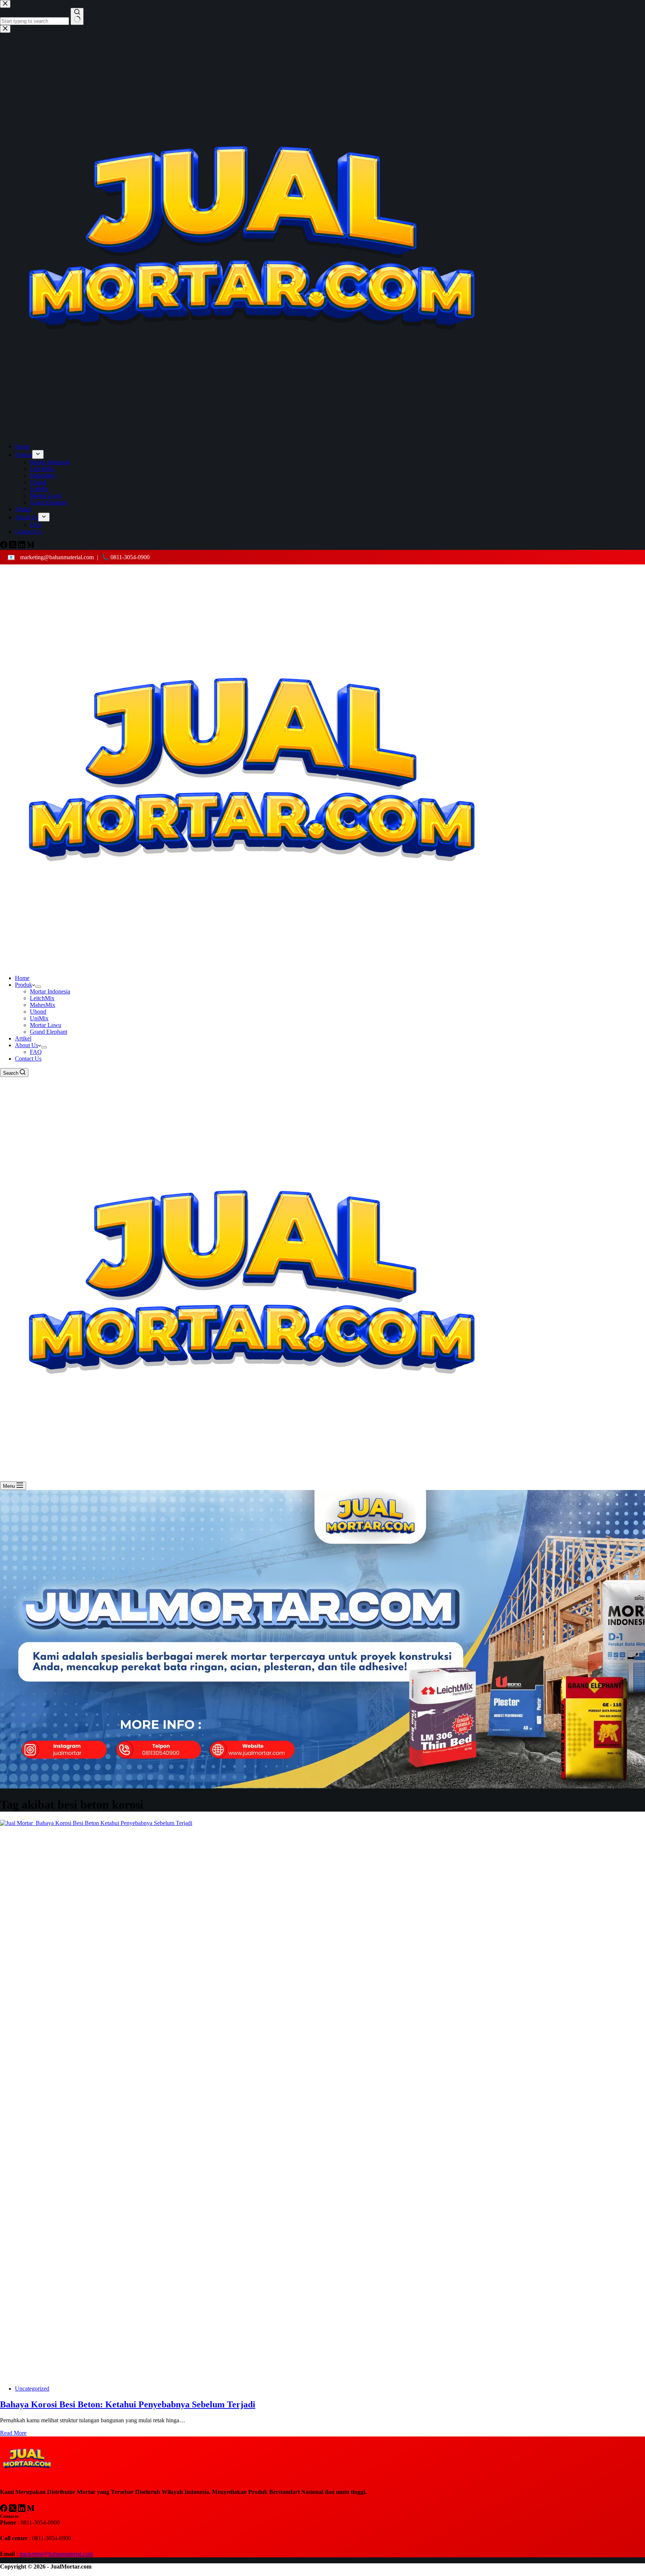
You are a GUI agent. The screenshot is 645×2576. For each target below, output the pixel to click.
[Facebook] (4, 2510)
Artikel (23, 1038)
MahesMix (43, 1005)
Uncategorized (32, 2389)
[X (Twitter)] (13, 2510)
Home (22, 978)
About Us (27, 1045)
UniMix (39, 1018)
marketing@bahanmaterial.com (56, 557)
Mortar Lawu (46, 1025)
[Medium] (31, 2510)
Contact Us (28, 1059)
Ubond (38, 1012)
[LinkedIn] (22, 2510)
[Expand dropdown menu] (38, 987)
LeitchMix (42, 998)
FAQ (36, 1052)
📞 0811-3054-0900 (126, 557)
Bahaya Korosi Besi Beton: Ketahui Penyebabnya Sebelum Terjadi (128, 2404)
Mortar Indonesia (50, 991)
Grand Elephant (49, 1032)
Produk (24, 985)
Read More (13, 2433)
